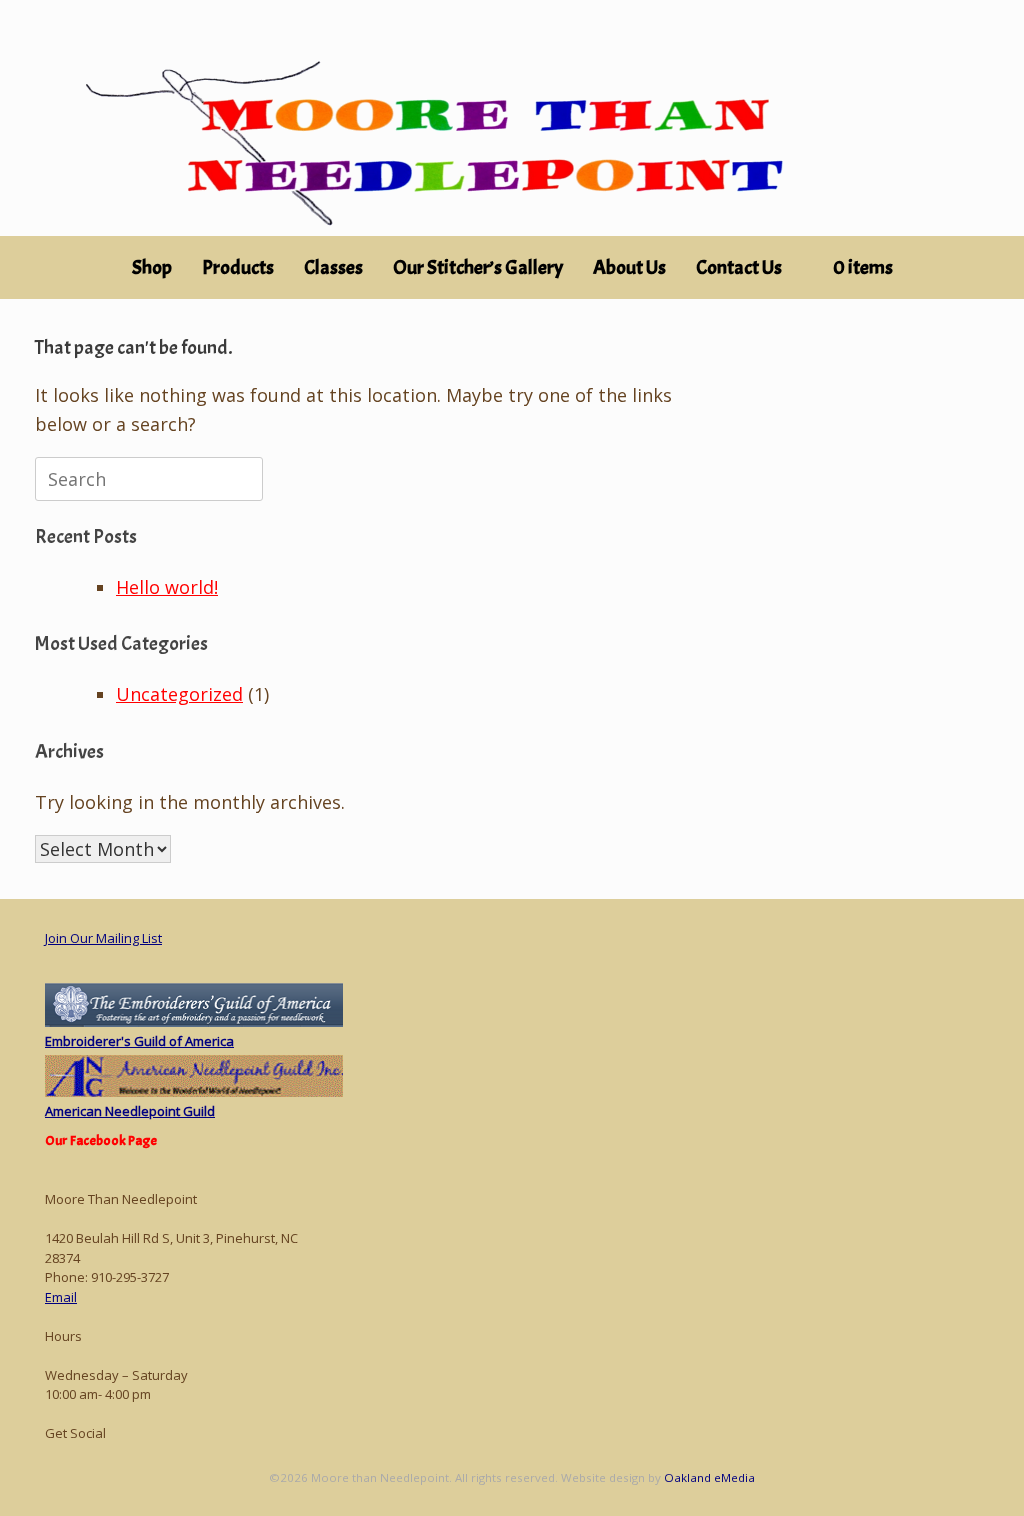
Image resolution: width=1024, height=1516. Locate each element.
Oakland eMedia (709, 1477)
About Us (629, 267)
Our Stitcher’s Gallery (478, 267)
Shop (152, 267)
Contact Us (739, 267)
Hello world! (167, 587)
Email (61, 1297)
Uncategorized (179, 694)
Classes (333, 267)
